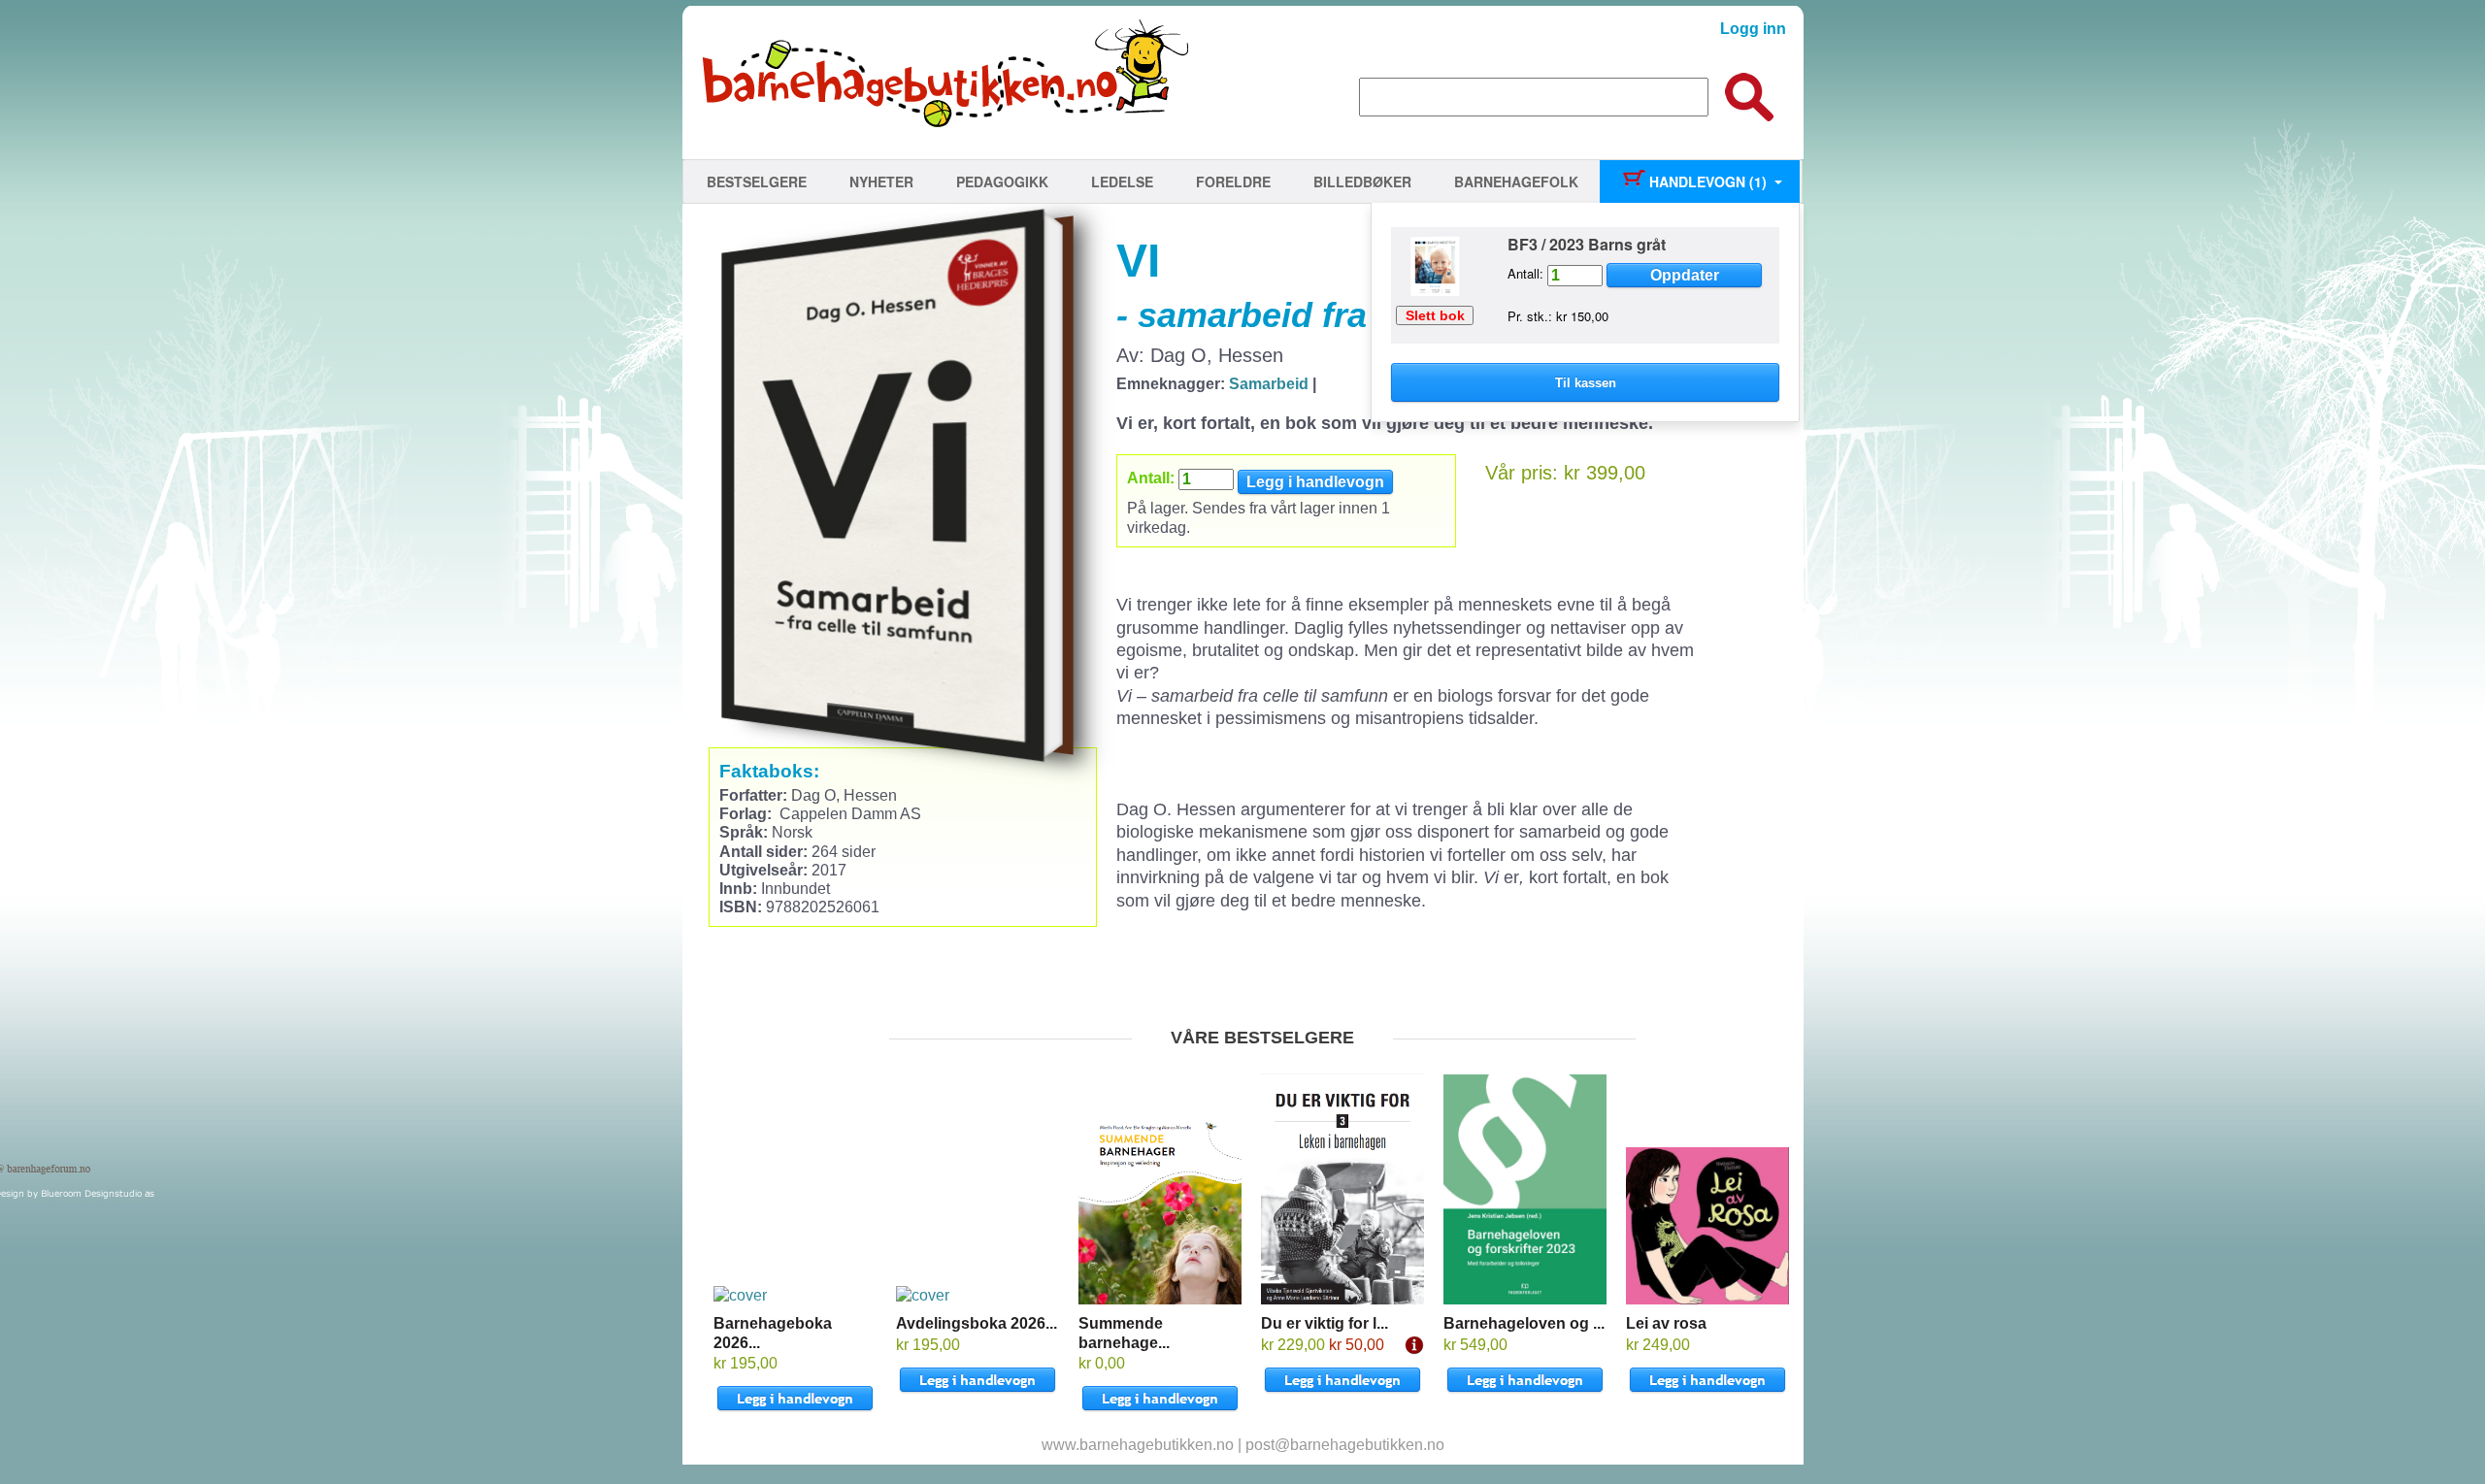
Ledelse (1122, 181)
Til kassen (1586, 383)
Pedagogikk (1002, 181)
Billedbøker (1362, 181)
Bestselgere (757, 181)
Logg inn (1753, 29)
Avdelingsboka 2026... (977, 1323)
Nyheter (881, 181)
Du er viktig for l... (1325, 1323)
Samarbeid (1269, 384)
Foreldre (1233, 181)
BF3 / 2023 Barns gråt (1587, 244)
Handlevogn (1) (1706, 181)
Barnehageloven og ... (1524, 1323)
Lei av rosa (1666, 1323)
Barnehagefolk (1516, 181)
